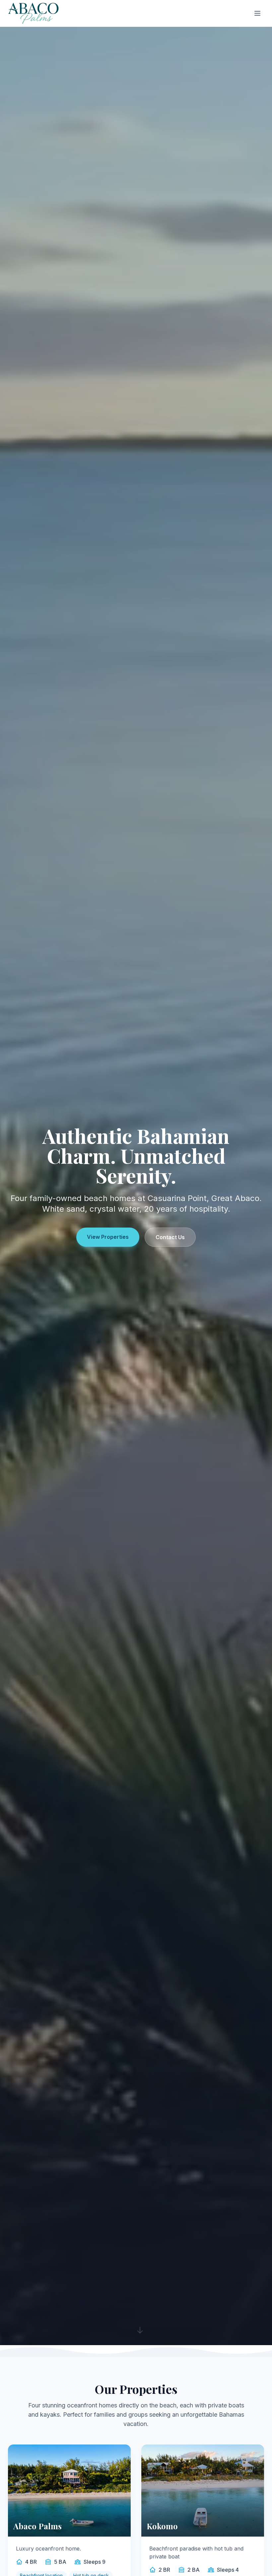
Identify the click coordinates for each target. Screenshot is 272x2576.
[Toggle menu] (257, 13)
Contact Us (170, 1237)
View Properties (108, 1237)
